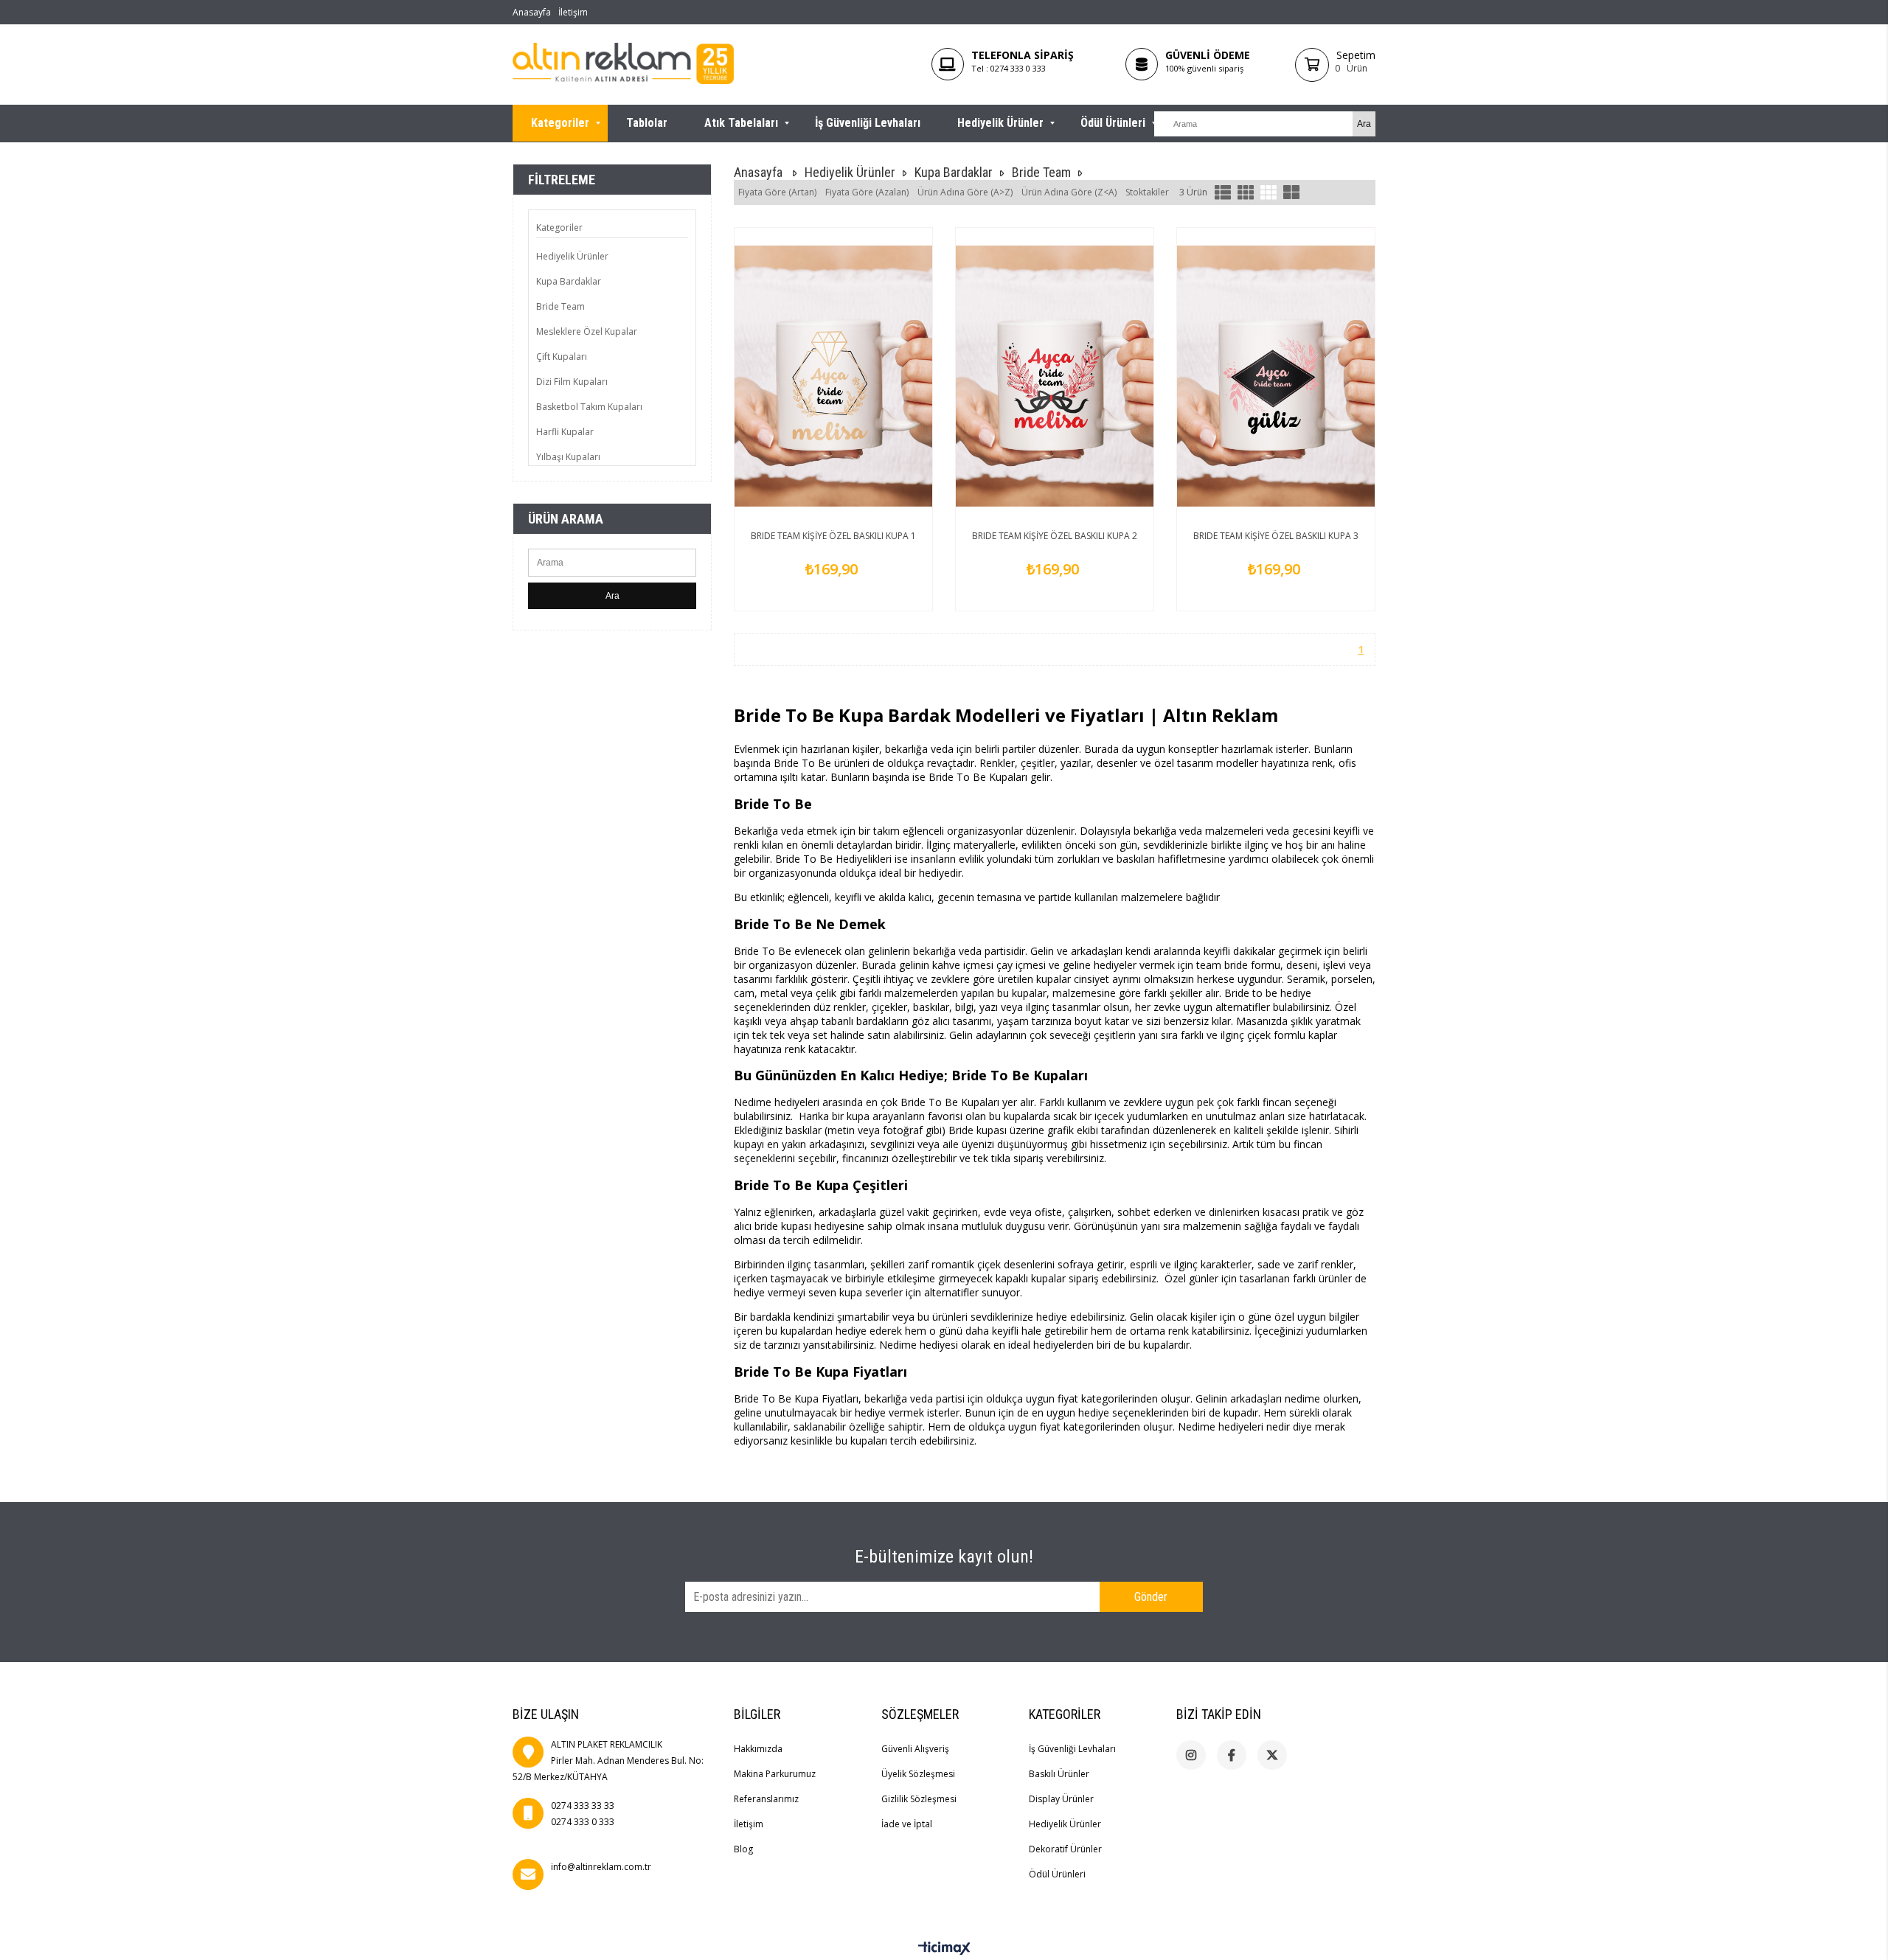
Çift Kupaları (562, 357)
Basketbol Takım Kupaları (589, 407)
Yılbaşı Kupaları (568, 457)
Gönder (1151, 1597)
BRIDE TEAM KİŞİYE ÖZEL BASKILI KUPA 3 (1276, 536)
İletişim (573, 12)
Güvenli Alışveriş (915, 1749)
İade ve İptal (907, 1824)
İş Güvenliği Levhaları (868, 123)
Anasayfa (532, 12)
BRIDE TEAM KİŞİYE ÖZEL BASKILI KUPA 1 (833, 536)
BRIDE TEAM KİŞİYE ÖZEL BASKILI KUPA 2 (1055, 536)
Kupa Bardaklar (569, 281)
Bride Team (560, 306)
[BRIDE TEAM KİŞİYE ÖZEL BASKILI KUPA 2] (1055, 376)
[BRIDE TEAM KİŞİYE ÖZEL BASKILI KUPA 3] (1276, 376)
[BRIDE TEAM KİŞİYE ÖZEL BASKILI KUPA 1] (833, 376)
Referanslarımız (766, 1799)
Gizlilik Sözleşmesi (919, 1799)
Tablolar (647, 123)
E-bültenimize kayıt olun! (944, 1557)
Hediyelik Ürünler (1000, 123)
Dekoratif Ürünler (1065, 1849)
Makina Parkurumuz (775, 1774)
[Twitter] (1272, 1755)
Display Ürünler (1061, 1799)
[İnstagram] (1191, 1755)
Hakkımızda (758, 1749)
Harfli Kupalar (565, 432)
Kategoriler (560, 123)
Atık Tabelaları (741, 123)
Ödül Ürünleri (1113, 123)
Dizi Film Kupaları (572, 382)
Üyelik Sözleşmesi (918, 1774)
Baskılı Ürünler (1059, 1774)
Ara (612, 596)
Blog (743, 1849)
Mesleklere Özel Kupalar (587, 331)
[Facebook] (1232, 1755)
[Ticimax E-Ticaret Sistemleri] (944, 1949)
